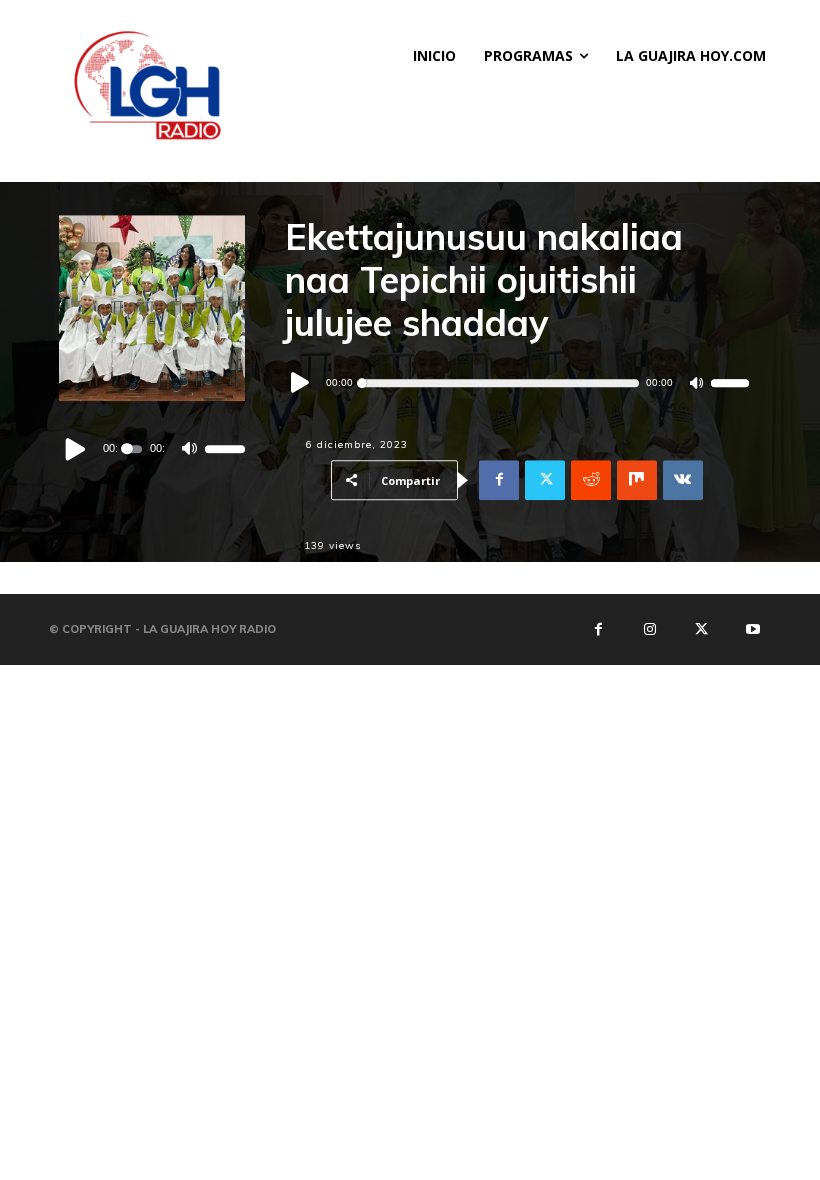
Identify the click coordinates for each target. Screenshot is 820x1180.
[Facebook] (499, 480)
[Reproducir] (76, 449)
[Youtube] (752, 629)
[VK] (683, 480)
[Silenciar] (189, 449)
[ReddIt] (591, 480)
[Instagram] (650, 629)
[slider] (225, 449)
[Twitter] (545, 480)
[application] (152, 449)
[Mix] (637, 480)
